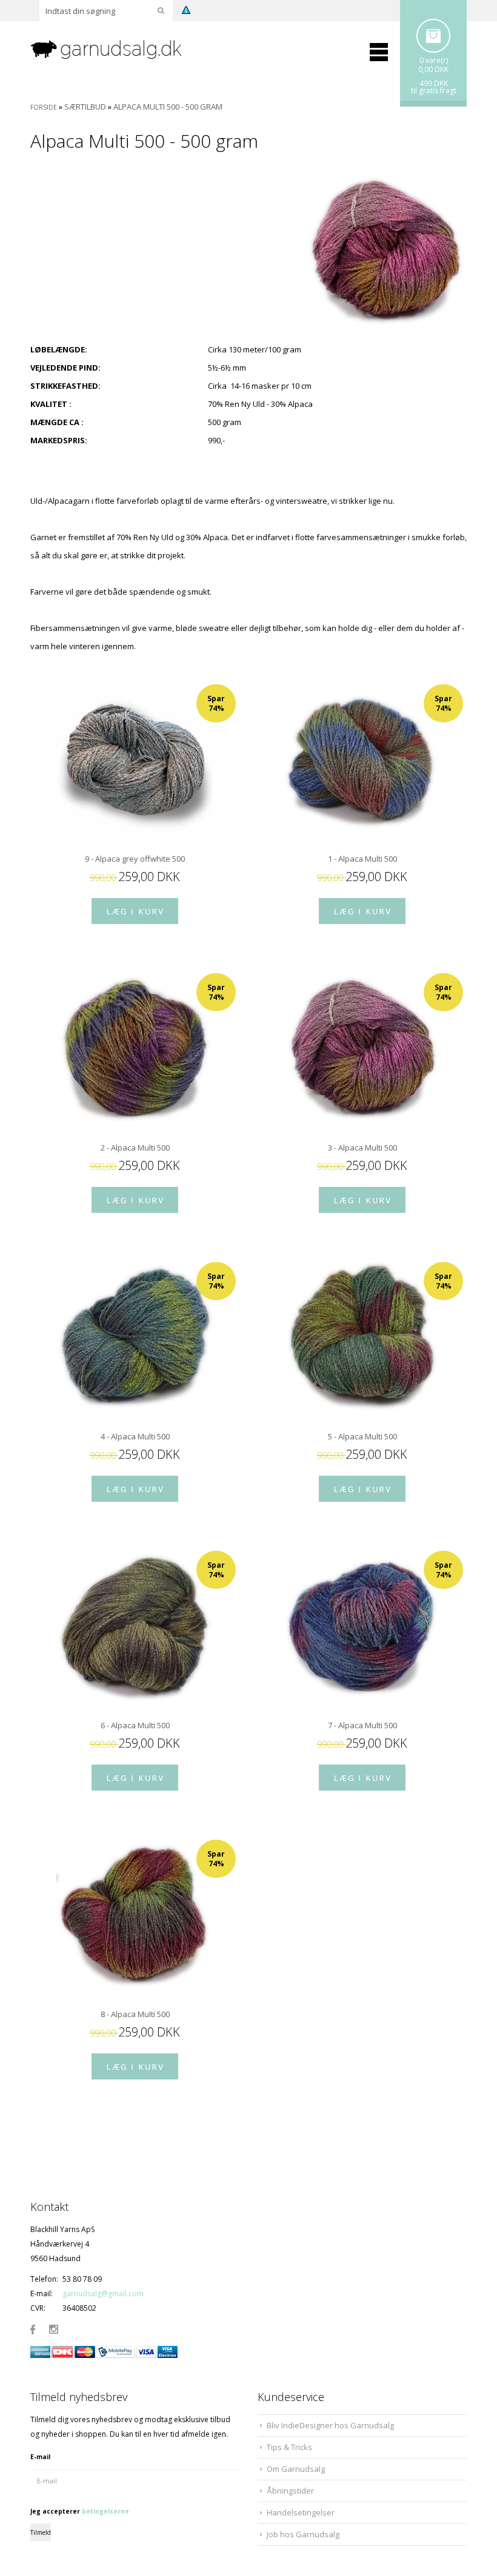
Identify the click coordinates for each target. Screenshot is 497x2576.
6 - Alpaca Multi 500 (135, 1725)
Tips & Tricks (289, 2447)
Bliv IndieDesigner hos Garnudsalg (330, 2425)
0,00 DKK (433, 69)
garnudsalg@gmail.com (103, 2294)
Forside (44, 107)
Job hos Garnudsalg (303, 2534)
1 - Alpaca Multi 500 (362, 859)
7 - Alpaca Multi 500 (362, 1725)
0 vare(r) (434, 60)
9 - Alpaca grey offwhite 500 (135, 859)
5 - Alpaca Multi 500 (362, 1436)
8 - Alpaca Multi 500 (135, 2014)
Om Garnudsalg (296, 2469)
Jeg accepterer (80, 2511)
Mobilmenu (379, 52)
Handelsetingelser (301, 2512)
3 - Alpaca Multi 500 (362, 1148)
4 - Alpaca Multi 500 (135, 1436)
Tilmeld (41, 2532)
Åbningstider (290, 2491)
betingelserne (105, 2511)
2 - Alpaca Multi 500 (135, 1148)
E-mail (40, 2457)
